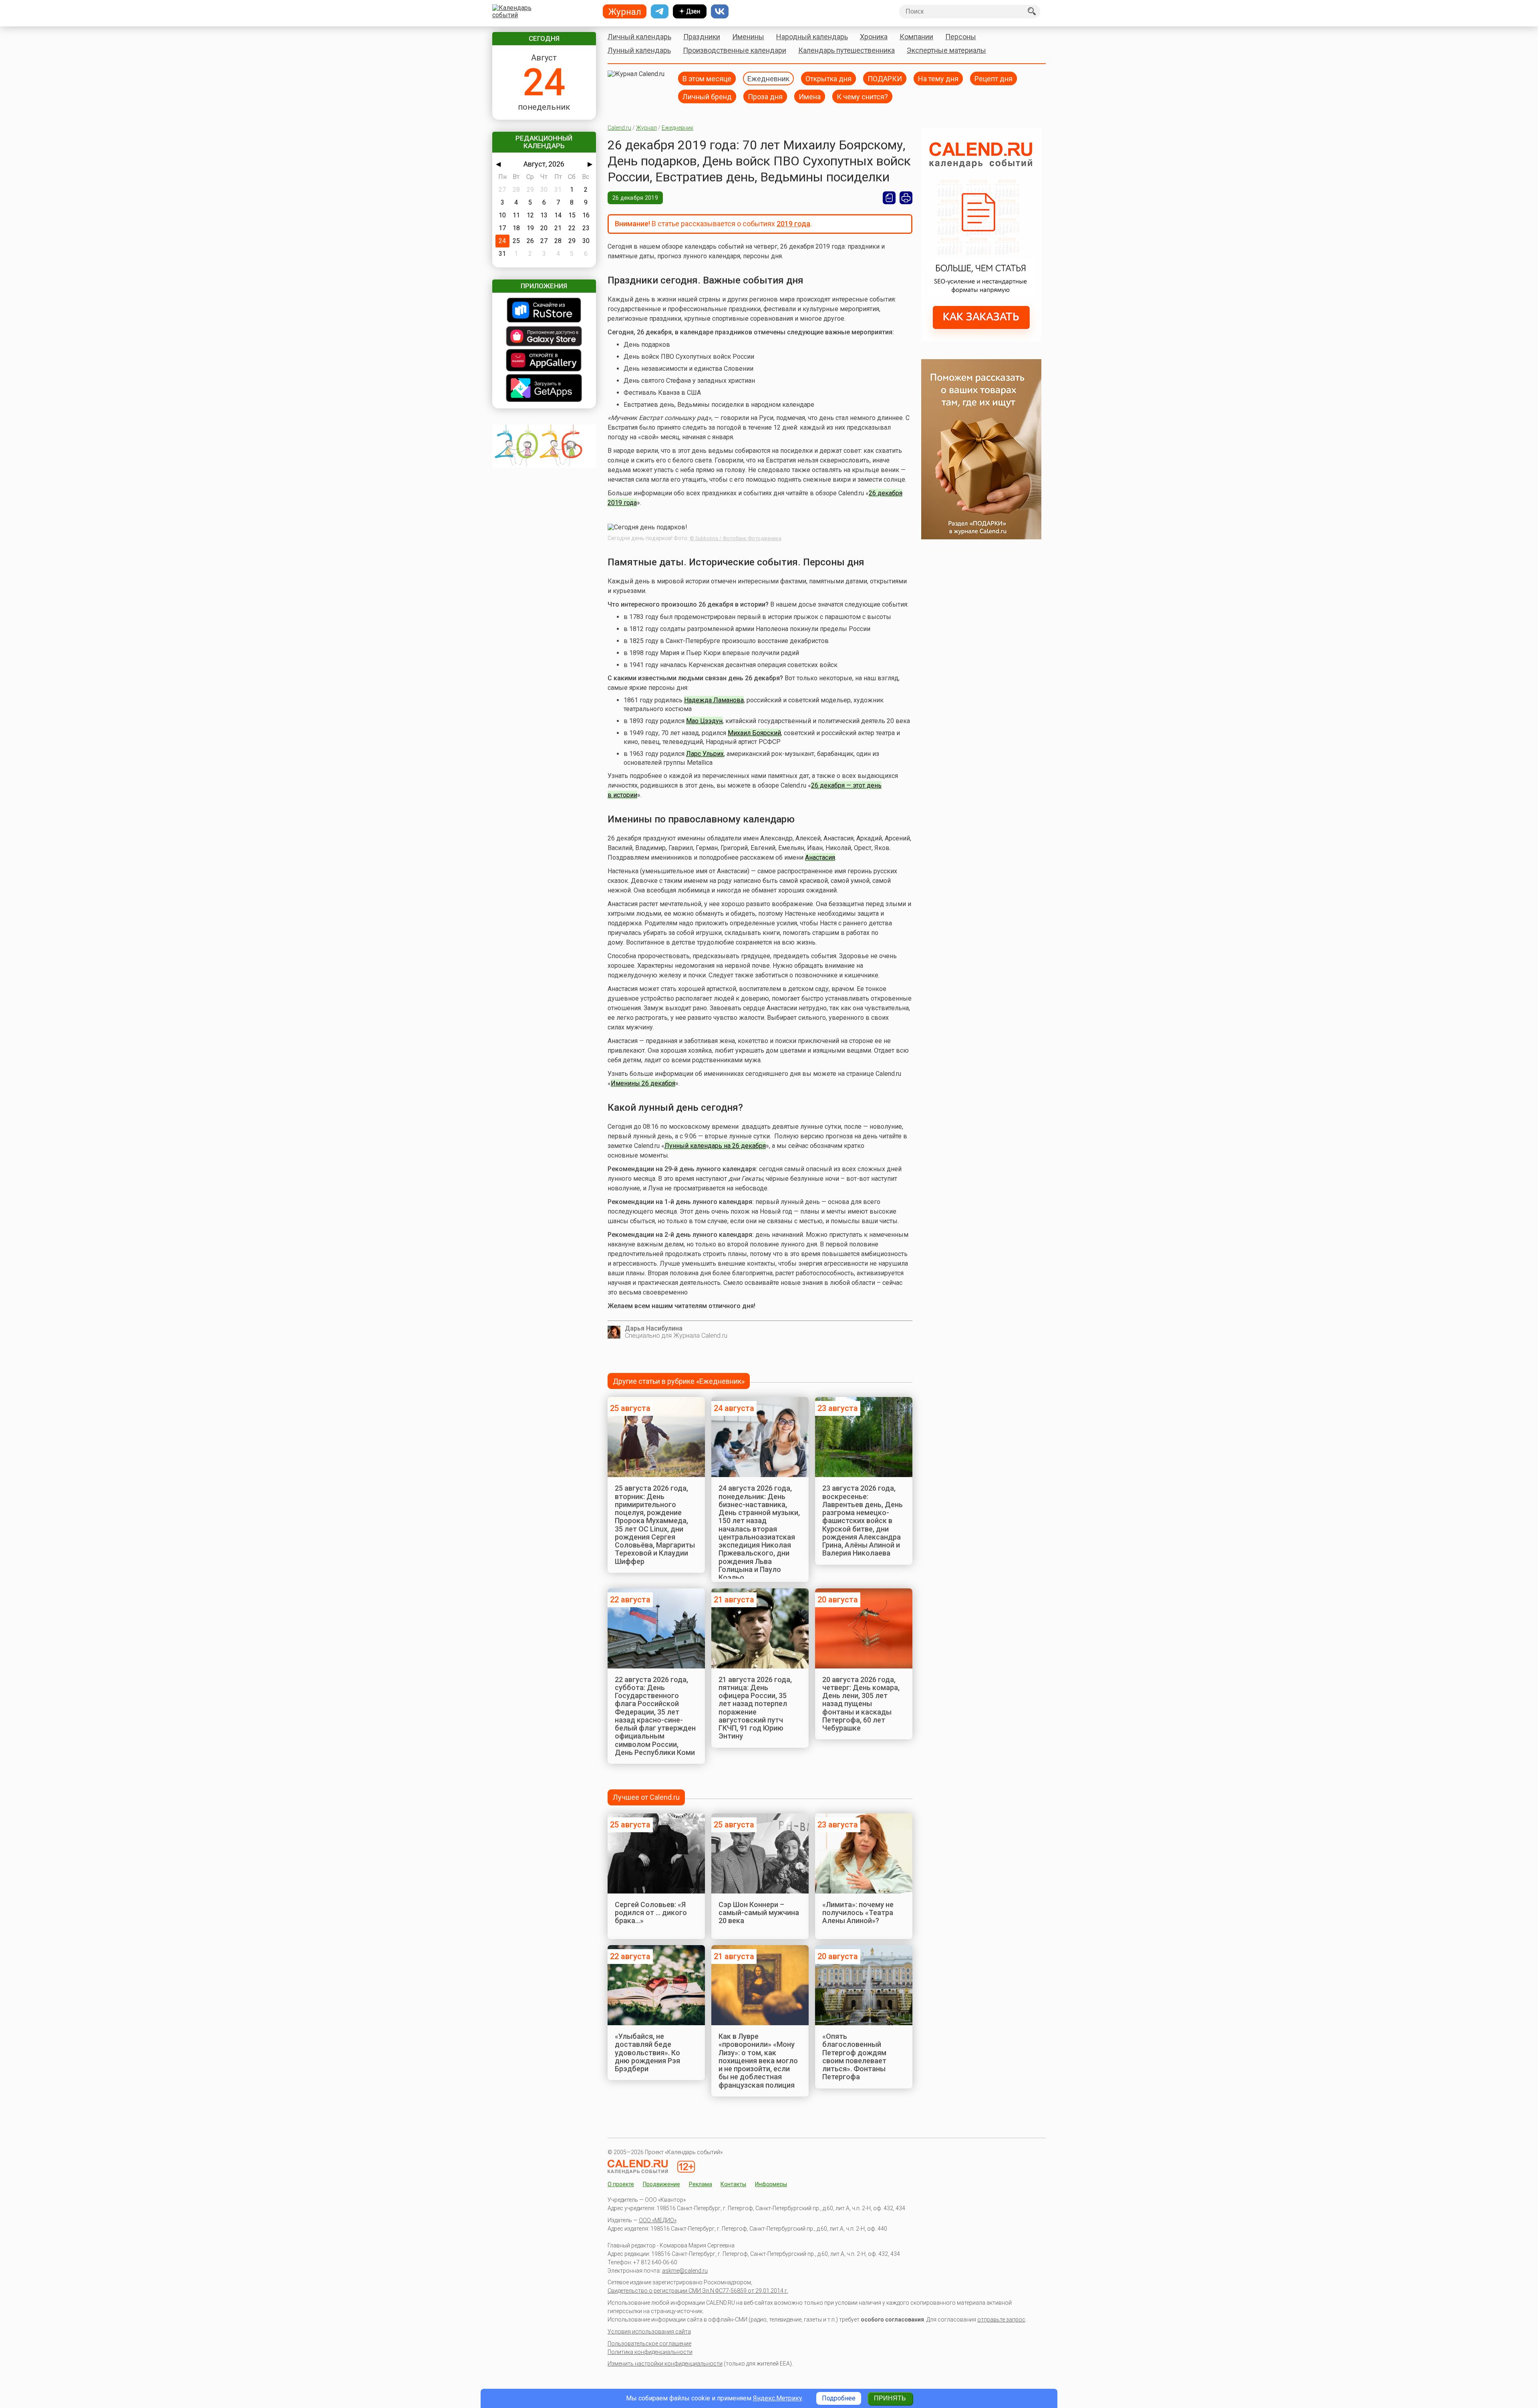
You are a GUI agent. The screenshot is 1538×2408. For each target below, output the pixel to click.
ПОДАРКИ (885, 78)
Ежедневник (768, 78)
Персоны (961, 37)
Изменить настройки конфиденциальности (665, 2364)
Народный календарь (812, 37)
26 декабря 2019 (635, 198)
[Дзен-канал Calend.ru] (690, 12)
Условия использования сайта (649, 2332)
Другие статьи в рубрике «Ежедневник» (679, 1381)
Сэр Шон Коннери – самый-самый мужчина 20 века (759, 1913)
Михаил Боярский (754, 733)
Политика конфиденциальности (650, 2352)
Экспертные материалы (946, 50)
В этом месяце (707, 78)
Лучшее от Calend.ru (646, 1797)
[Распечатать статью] (906, 198)
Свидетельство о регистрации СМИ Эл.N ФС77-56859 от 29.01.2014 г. (698, 2291)
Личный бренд (707, 96)
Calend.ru (619, 128)
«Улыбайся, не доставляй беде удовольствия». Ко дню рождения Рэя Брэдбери (647, 2052)
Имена (810, 96)
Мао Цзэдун (704, 721)
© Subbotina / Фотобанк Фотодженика (736, 539)
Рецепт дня (993, 78)
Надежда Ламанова (714, 700)
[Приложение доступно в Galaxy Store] (544, 337)
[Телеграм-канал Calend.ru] (660, 12)
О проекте (621, 2184)
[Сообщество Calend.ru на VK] (720, 12)
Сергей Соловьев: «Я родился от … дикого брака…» (651, 1913)
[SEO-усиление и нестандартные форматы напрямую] (981, 339)
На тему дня (938, 78)
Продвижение (661, 2184)
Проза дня (765, 96)
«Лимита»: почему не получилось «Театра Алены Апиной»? (858, 1913)
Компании (916, 37)
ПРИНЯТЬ (890, 2398)
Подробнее (839, 2398)
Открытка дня (828, 78)
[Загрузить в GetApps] (544, 389)
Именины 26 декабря (643, 1083)
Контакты (733, 2184)
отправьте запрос (1001, 2320)
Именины (748, 37)
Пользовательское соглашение (649, 2344)
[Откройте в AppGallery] (544, 361)
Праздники (702, 37)
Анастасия (820, 857)
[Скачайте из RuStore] (544, 311)
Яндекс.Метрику (778, 2398)
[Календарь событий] (542, 12)
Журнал (646, 128)
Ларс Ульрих (705, 754)
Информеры (771, 2184)
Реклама (701, 2184)
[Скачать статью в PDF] (889, 198)
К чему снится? (862, 96)
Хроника (874, 37)
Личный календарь (639, 37)
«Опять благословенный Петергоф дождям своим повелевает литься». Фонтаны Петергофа (854, 2056)
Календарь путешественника (847, 50)
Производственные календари (735, 50)
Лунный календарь (639, 50)
